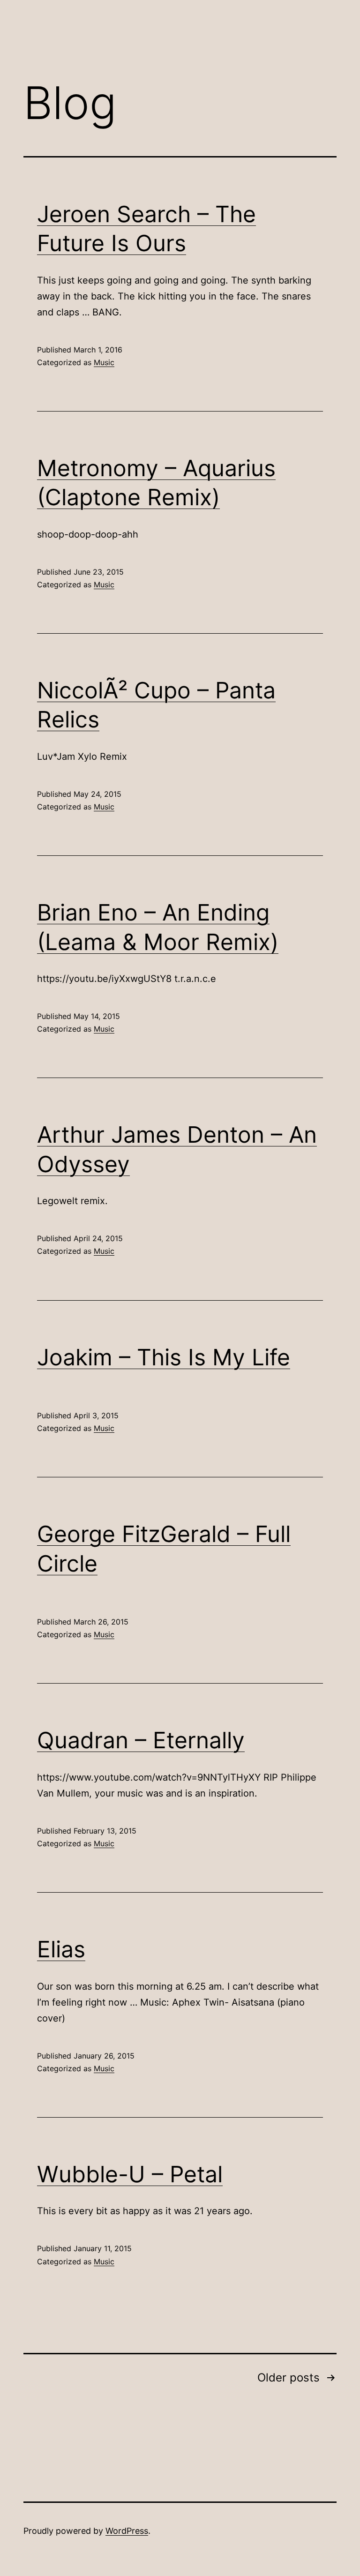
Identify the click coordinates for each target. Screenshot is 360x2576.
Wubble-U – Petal (130, 2174)
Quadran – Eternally (141, 1740)
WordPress (127, 2531)
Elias (61, 1949)
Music (104, 362)
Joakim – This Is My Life (164, 1357)
